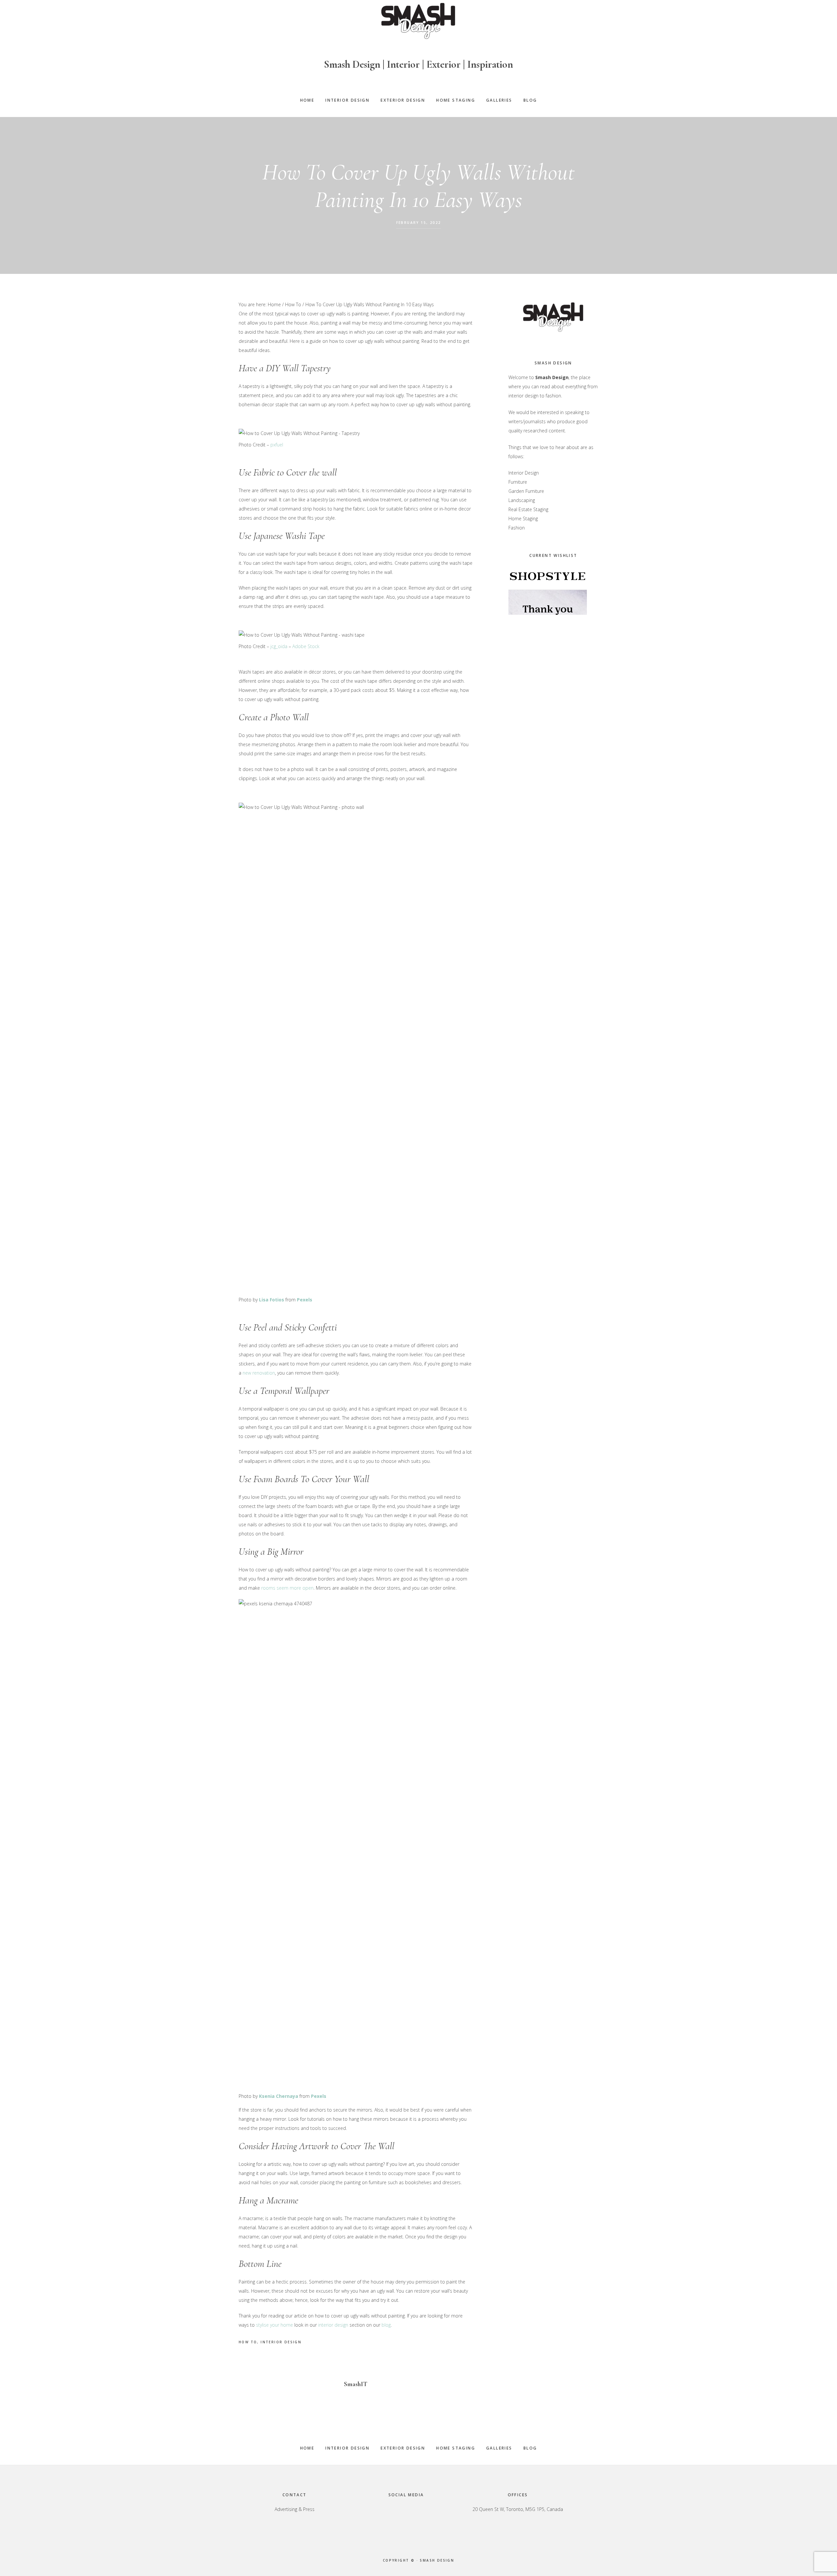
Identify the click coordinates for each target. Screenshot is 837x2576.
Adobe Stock (306, 646)
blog (386, 2325)
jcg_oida (279, 646)
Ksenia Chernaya (279, 2096)
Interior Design (281, 2342)
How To (248, 2342)
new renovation (259, 1373)
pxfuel (277, 445)
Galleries (499, 2448)
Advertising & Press (295, 2509)
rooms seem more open (287, 1588)
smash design (437, 2560)
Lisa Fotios (272, 1300)
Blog (530, 2448)
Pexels (305, 1300)
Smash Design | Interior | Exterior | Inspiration (418, 64)
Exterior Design (403, 2448)
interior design (333, 2325)
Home (307, 2448)
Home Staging (456, 2448)
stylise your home (274, 2325)
